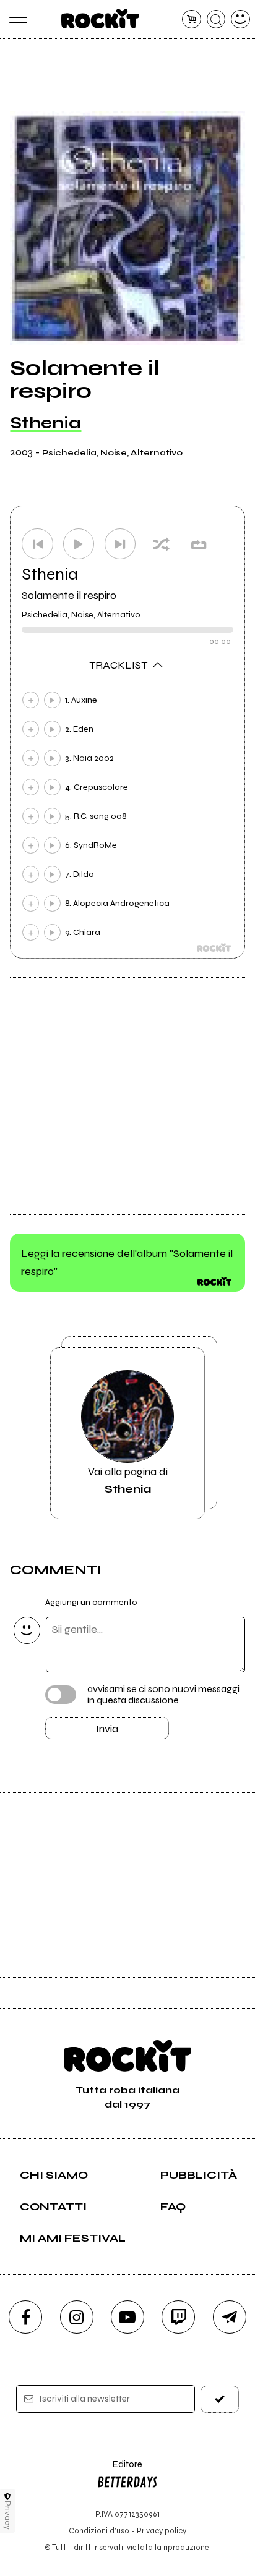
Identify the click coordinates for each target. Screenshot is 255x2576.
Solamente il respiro (69, 595)
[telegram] (230, 2317)
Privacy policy (162, 2531)
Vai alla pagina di (128, 1480)
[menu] (15, 19)
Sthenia (45, 423)
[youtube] (127, 2317)
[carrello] (192, 19)
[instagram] (77, 2317)
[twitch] (178, 2317)
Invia (107, 1729)
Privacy (8, 2515)
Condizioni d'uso (99, 2531)
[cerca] (216, 19)
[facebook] (25, 2317)
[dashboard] (240, 19)
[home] (101, 19)
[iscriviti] (220, 2399)
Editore (119, 2470)
